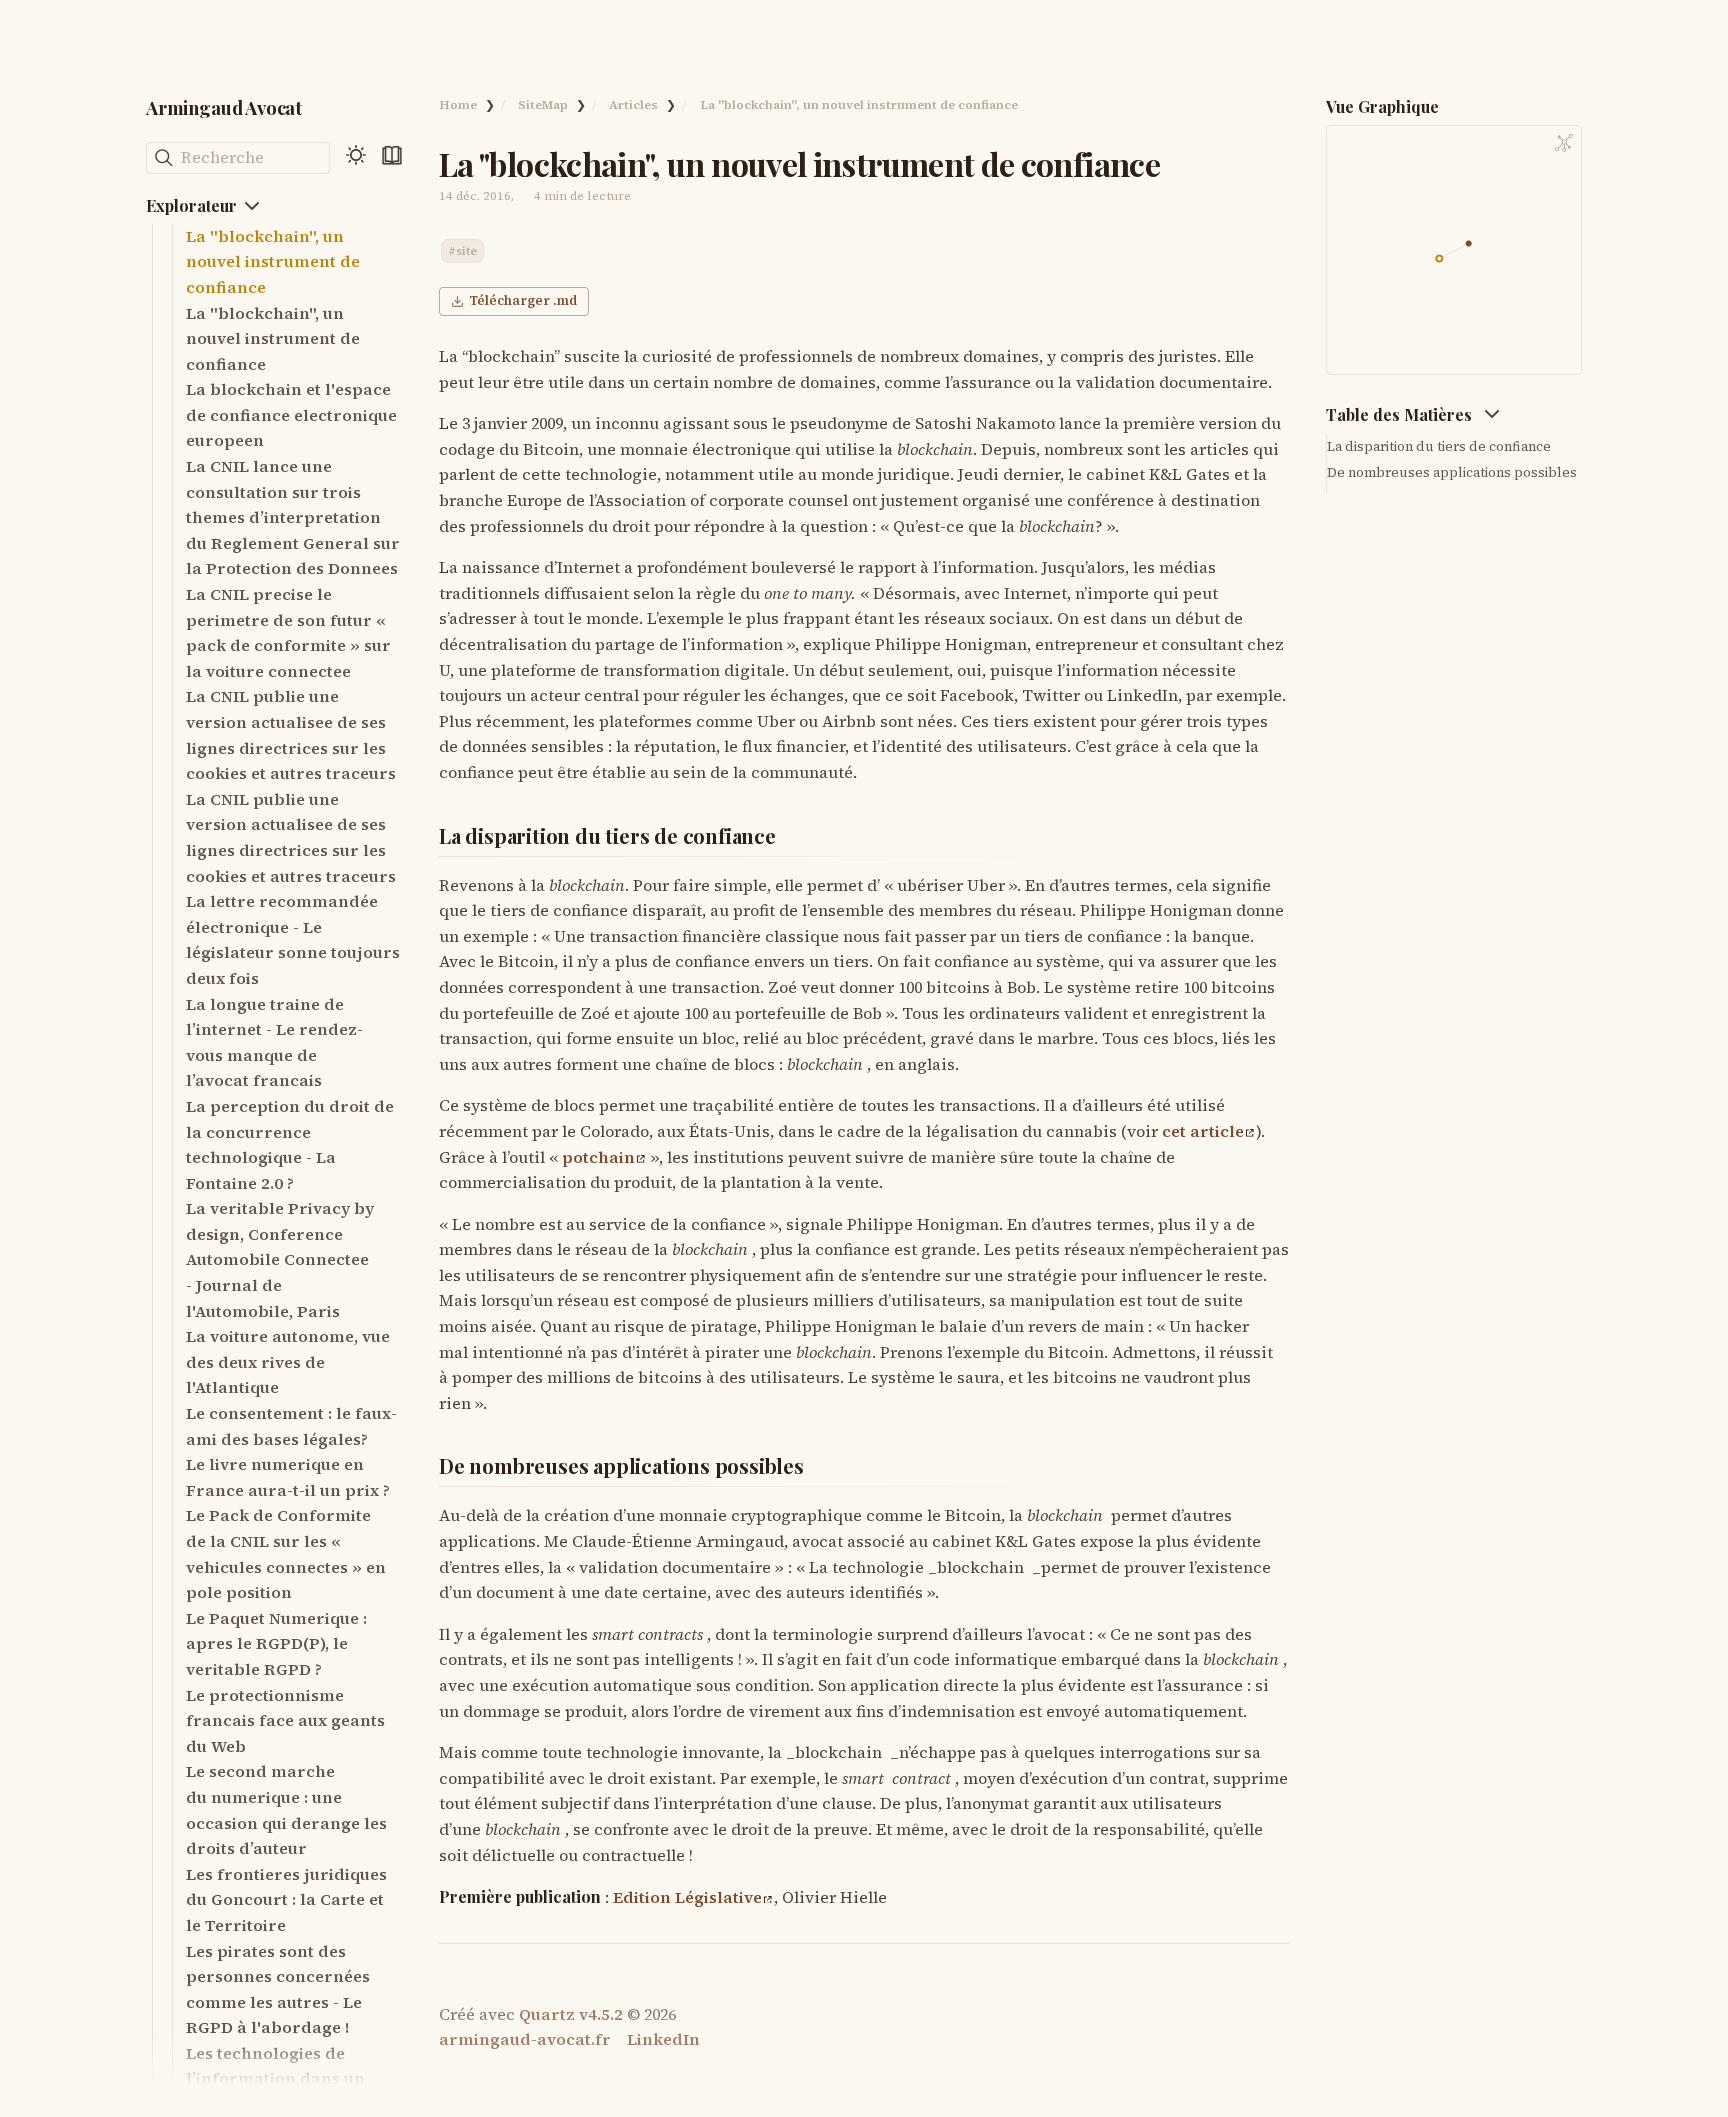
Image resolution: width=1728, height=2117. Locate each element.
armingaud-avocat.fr (525, 2039)
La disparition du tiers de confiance (1439, 446)
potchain (598, 1157)
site (466, 251)
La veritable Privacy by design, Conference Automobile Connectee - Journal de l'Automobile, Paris (280, 1259)
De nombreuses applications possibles (1452, 472)
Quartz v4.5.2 (571, 2014)
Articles (633, 104)
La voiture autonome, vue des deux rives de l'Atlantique (288, 1361)
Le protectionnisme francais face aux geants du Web (285, 1720)
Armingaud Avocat (224, 107)
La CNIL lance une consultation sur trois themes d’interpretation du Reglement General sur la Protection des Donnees (293, 517)
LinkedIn (663, 2039)
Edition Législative (687, 1897)
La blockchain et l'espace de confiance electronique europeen (291, 414)
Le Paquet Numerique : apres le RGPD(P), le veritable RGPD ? (276, 1643)
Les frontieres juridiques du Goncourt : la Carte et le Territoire (286, 1899)
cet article (1203, 1131)
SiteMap (543, 104)
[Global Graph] (1564, 143)
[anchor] (794, 836)
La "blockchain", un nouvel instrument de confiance (273, 261)
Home (458, 104)
